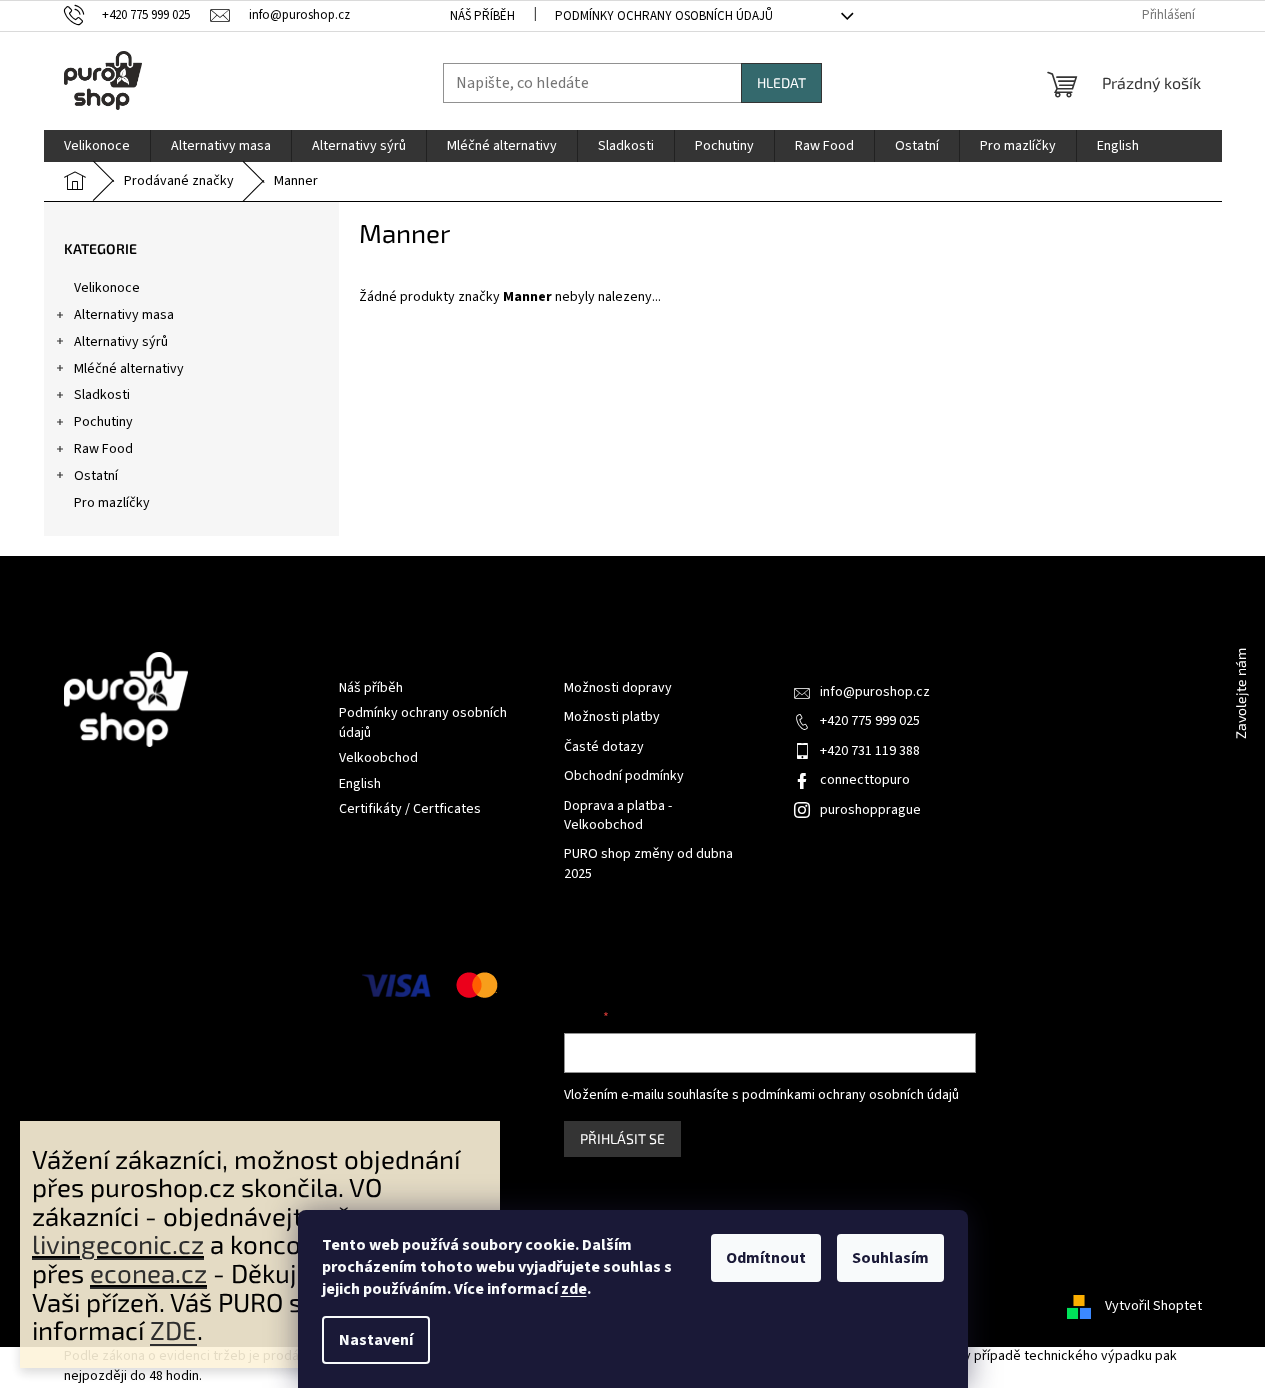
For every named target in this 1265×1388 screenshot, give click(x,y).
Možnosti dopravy (618, 688)
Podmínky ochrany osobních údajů (664, 16)
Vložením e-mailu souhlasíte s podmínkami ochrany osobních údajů (761, 1095)
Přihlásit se (622, 1138)
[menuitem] (97, 146)
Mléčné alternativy (129, 369)
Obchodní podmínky (624, 776)
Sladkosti (102, 395)
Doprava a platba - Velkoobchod (618, 816)
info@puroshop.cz (875, 692)
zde (574, 1289)
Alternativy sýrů (121, 342)
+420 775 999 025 (870, 721)
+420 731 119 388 (870, 751)
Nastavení (376, 1340)
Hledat (781, 82)
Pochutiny (103, 422)
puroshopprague (870, 810)
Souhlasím (890, 1258)
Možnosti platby (612, 717)
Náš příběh (482, 16)
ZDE (173, 1329)
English (360, 784)
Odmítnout (766, 1258)
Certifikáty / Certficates (410, 809)
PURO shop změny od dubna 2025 (648, 864)
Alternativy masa (124, 315)
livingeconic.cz (118, 1243)
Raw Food (103, 449)
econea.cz (148, 1272)
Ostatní (96, 476)
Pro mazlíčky (112, 503)
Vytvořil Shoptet (1153, 1306)
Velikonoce (107, 288)
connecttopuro (865, 780)
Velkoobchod (378, 758)
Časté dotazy (604, 747)
